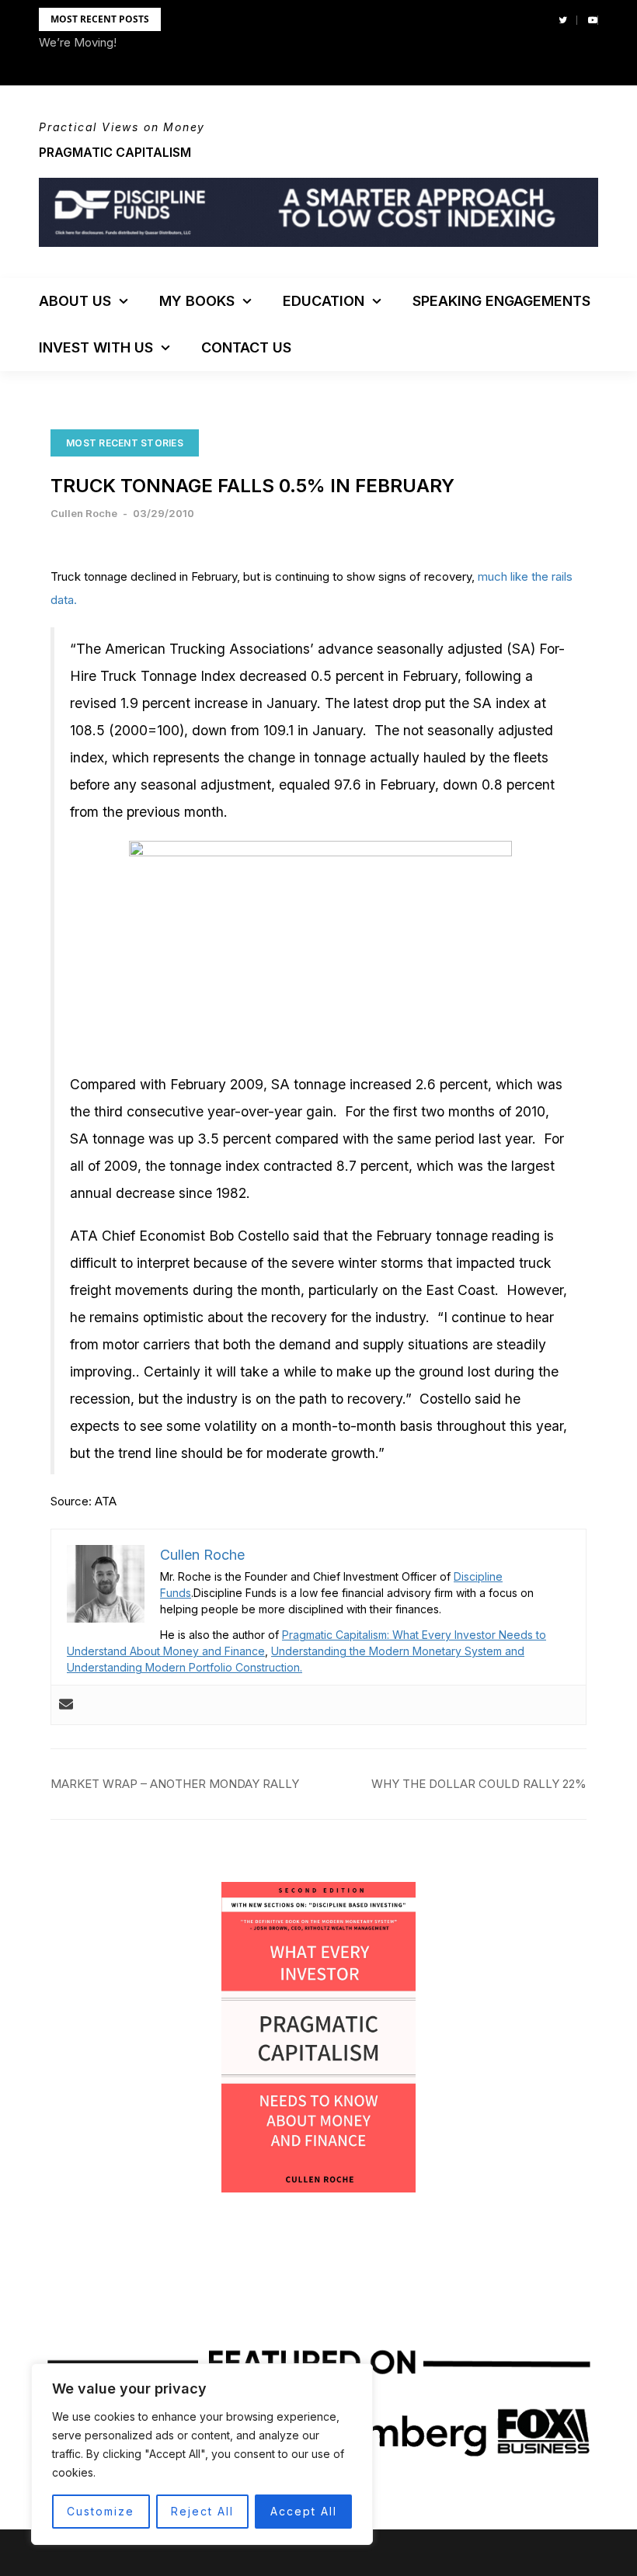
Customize (101, 2511)
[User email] (66, 1705)
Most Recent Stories (125, 443)
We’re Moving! (78, 42)
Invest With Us (96, 347)
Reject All (202, 2511)
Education (324, 301)
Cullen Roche (84, 513)
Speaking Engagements (501, 301)
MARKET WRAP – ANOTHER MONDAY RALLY (175, 1784)
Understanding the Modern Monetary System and (398, 1651)
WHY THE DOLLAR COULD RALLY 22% (479, 1784)
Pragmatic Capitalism (115, 152)
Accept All (304, 2511)
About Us (75, 301)
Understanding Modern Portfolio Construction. (184, 1667)
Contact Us (246, 347)
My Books (197, 301)
